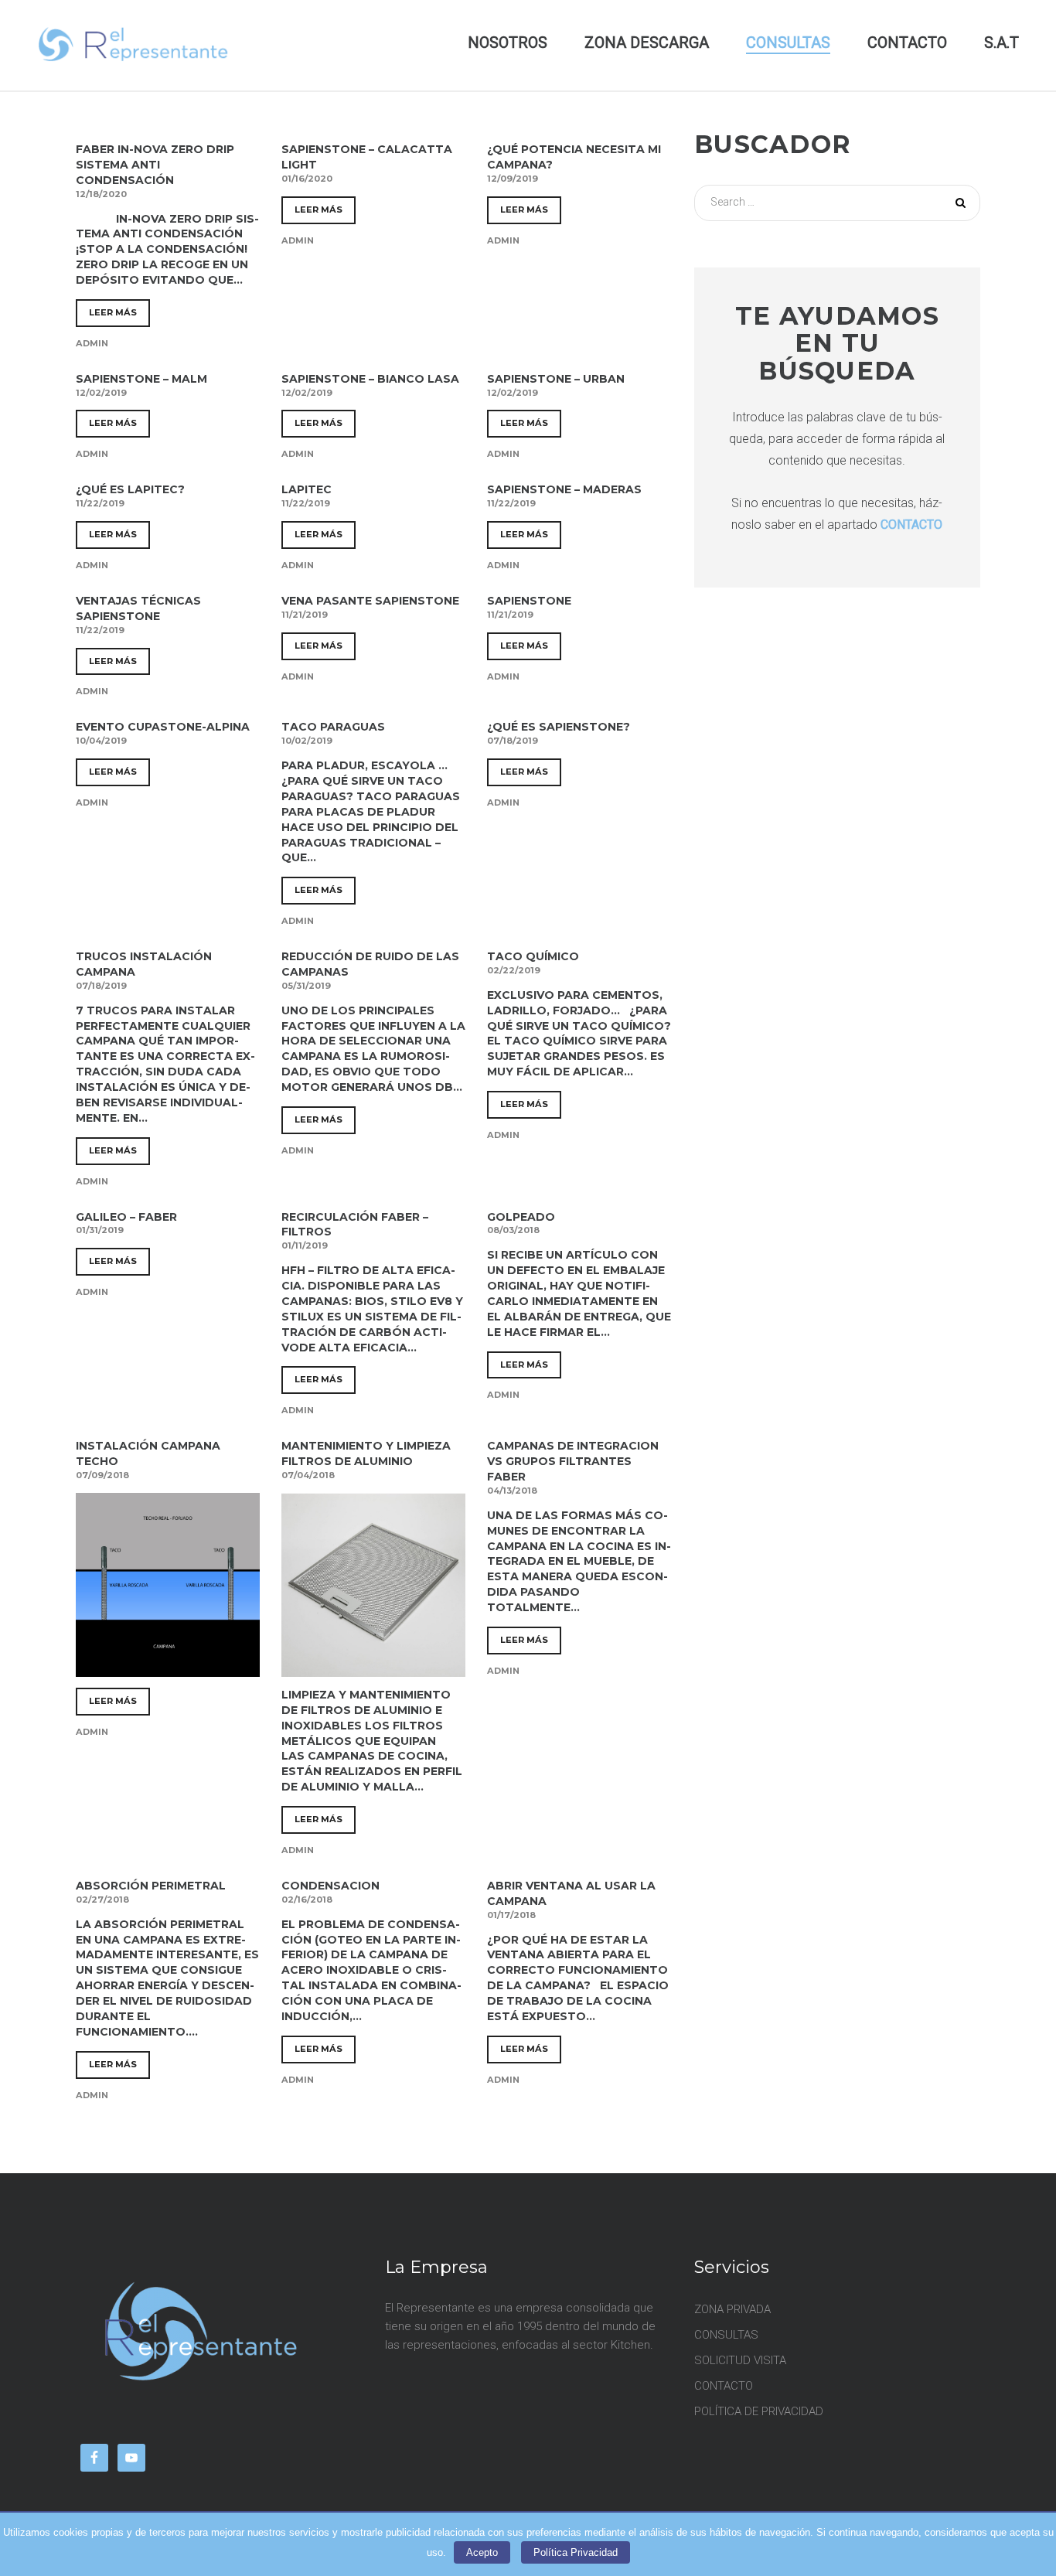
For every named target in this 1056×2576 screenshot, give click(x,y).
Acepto (482, 2552)
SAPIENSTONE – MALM (141, 379)
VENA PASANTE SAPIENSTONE (370, 601)
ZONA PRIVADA (732, 2309)
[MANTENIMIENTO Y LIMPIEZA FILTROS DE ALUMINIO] (373, 1668)
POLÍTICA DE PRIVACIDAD (759, 2411)
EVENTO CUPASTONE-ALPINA (163, 727)
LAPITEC (307, 489)
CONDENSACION (330, 1886)
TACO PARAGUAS (333, 727)
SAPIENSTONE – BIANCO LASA (370, 379)
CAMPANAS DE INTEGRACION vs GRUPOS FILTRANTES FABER (573, 1461)
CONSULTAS (788, 43)
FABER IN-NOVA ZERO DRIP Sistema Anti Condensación (155, 165)
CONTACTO (907, 43)
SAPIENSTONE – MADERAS (564, 489)
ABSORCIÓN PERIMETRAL (151, 1886)
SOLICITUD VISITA (740, 2360)
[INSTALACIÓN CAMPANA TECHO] (168, 1668)
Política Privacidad (576, 2552)
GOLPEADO (521, 1217)
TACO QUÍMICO (533, 956)
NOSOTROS (508, 43)
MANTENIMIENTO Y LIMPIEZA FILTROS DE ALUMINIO (366, 1453)
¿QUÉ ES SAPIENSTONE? (559, 727)
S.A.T (1001, 43)
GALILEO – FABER (126, 1217)
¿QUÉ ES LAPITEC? (130, 489)
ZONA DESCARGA (647, 43)
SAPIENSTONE (529, 601)
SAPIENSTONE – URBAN (556, 379)
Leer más (113, 312)
